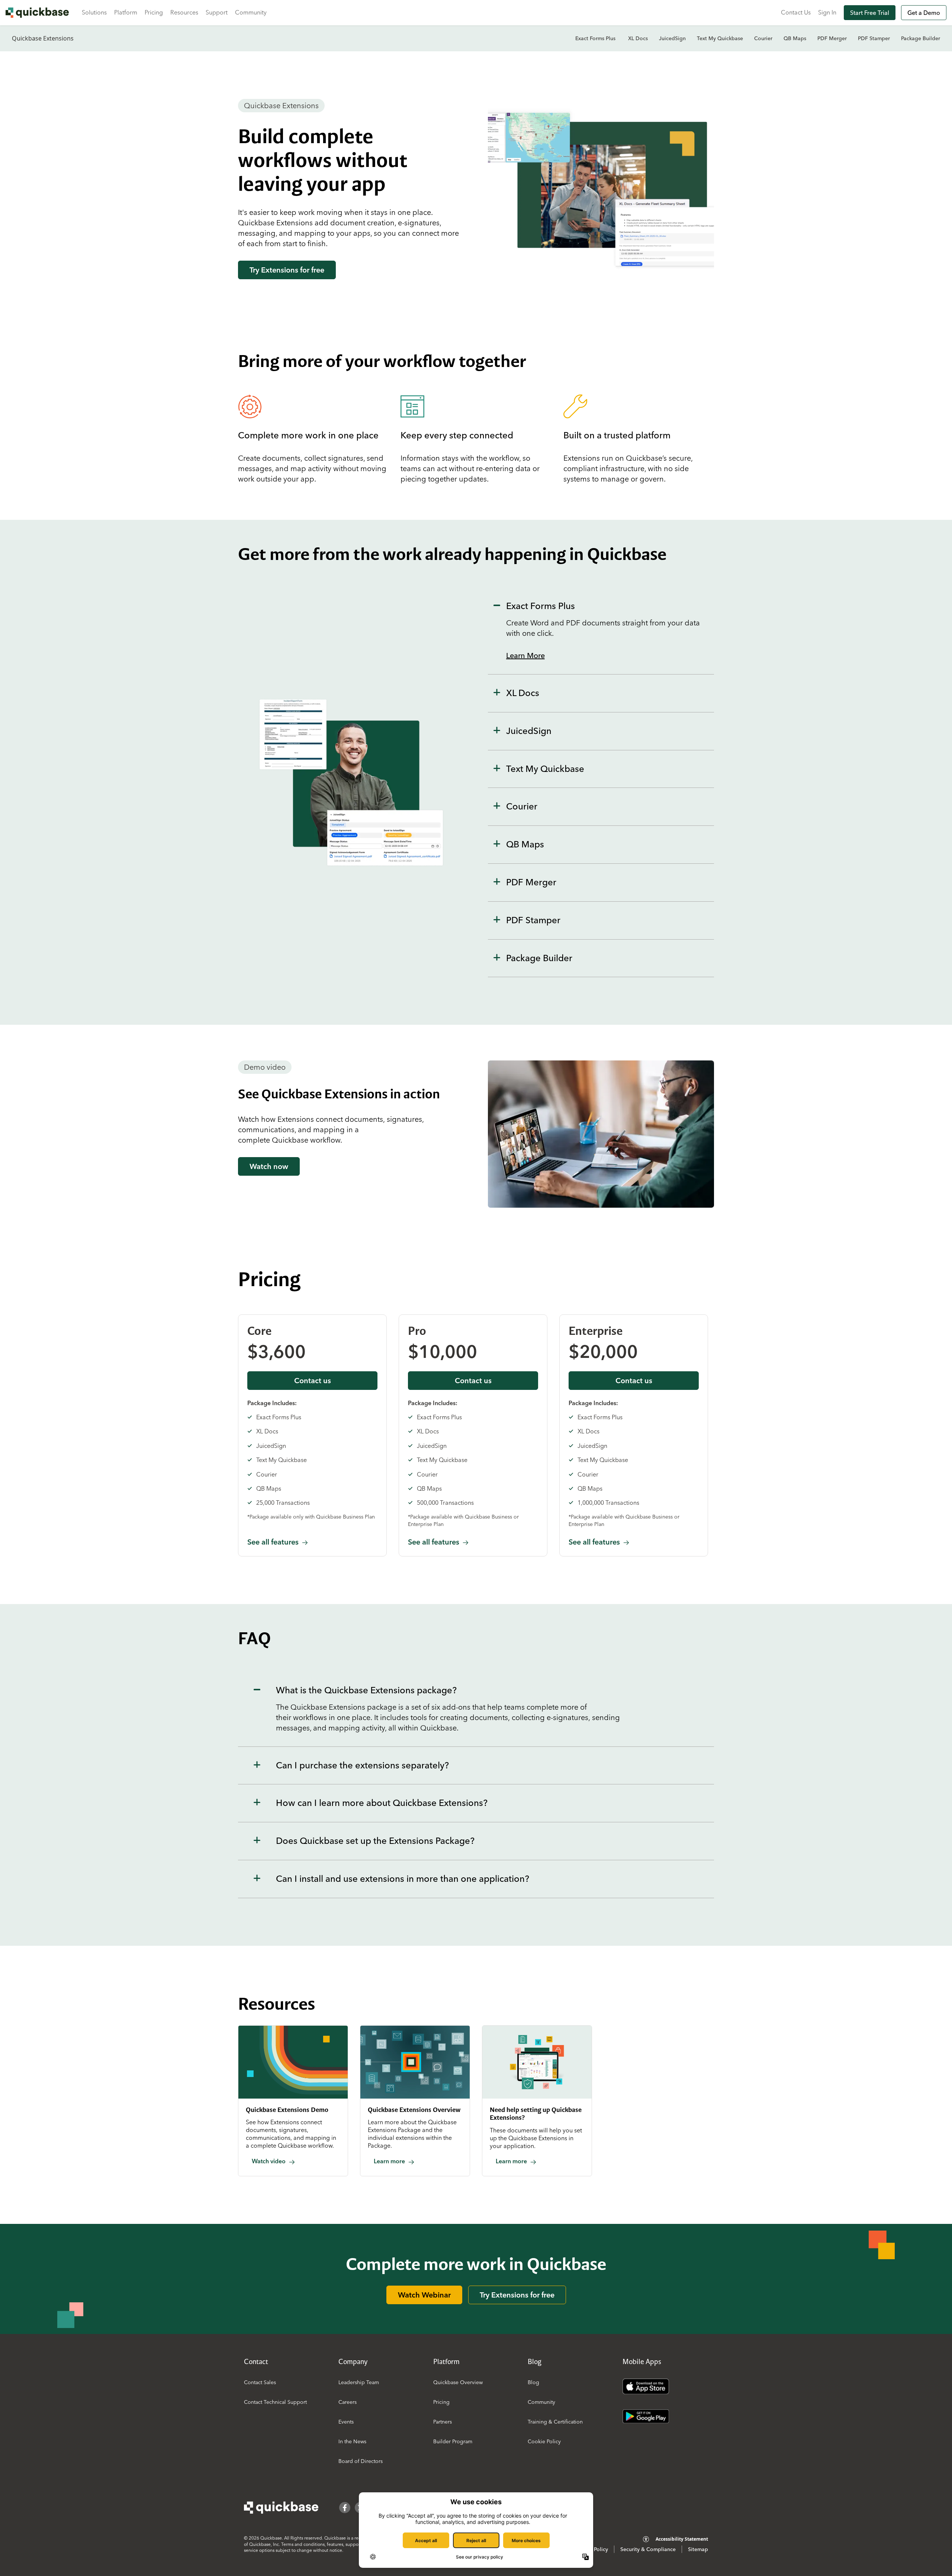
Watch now (269, 1166)
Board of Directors (361, 2461)
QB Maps (795, 38)
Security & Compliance (648, 2549)
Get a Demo (924, 13)
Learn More (525, 655)
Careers (348, 2402)
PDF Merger (832, 38)
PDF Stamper (874, 38)
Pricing (154, 12)
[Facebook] (345, 2508)
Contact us (313, 1380)
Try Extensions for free (287, 270)
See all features (273, 1542)
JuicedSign (672, 38)
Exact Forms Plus (596, 38)
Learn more (389, 2161)
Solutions (94, 12)
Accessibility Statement (682, 2539)
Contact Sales (260, 2382)
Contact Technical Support (275, 2402)
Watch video (269, 2161)
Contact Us (796, 12)
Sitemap (698, 2549)
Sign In (827, 12)
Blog (533, 2382)
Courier (763, 38)
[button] (601, 631)
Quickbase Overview (458, 2382)
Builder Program (453, 2441)
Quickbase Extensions (43, 38)
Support (217, 12)
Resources (184, 12)
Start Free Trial (870, 13)
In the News (352, 2441)
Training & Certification (555, 2422)
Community (251, 12)
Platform (126, 12)
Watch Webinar (424, 2295)
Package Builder (921, 38)
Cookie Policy (544, 2441)
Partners (443, 2422)
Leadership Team (359, 2382)
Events (346, 2422)
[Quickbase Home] (281, 2508)
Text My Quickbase (720, 38)
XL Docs (638, 38)
